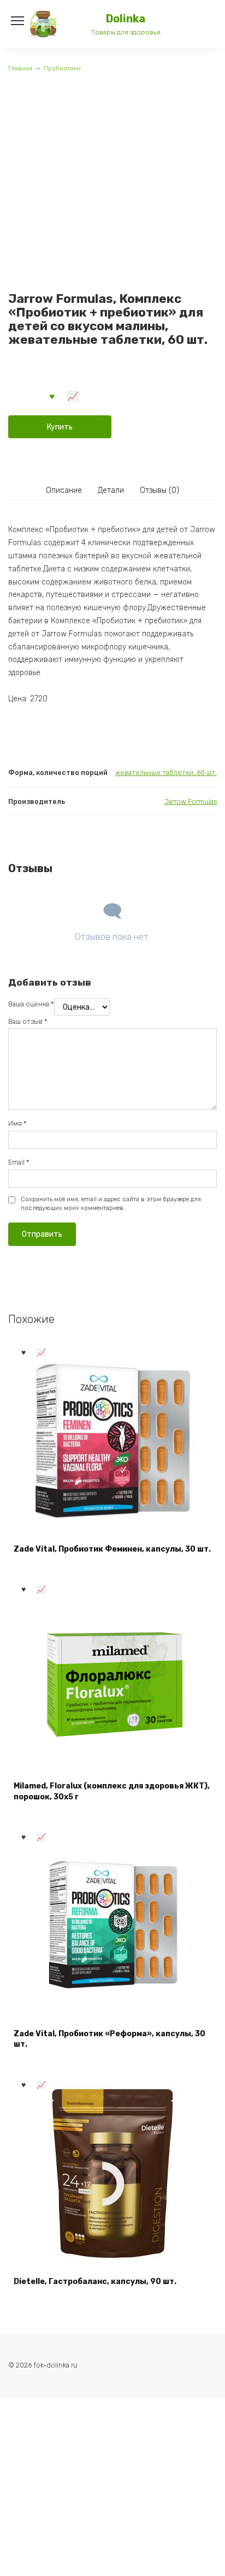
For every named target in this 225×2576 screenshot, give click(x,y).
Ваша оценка (31, 1004)
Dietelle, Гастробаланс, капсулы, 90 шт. (95, 2282)
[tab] (64, 491)
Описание (64, 490)
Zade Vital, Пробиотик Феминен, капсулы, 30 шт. (112, 1549)
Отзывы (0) (159, 490)
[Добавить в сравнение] (73, 396)
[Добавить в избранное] (52, 396)
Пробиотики (62, 68)
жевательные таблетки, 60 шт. (166, 773)
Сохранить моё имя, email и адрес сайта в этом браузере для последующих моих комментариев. (111, 1204)
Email (19, 1162)
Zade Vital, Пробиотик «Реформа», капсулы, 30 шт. (109, 2039)
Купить (60, 427)
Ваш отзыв (28, 1021)
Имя (17, 1123)
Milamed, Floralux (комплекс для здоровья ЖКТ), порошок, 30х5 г (112, 1791)
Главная (20, 68)
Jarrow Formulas (191, 801)
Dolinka (126, 19)
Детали (111, 490)
